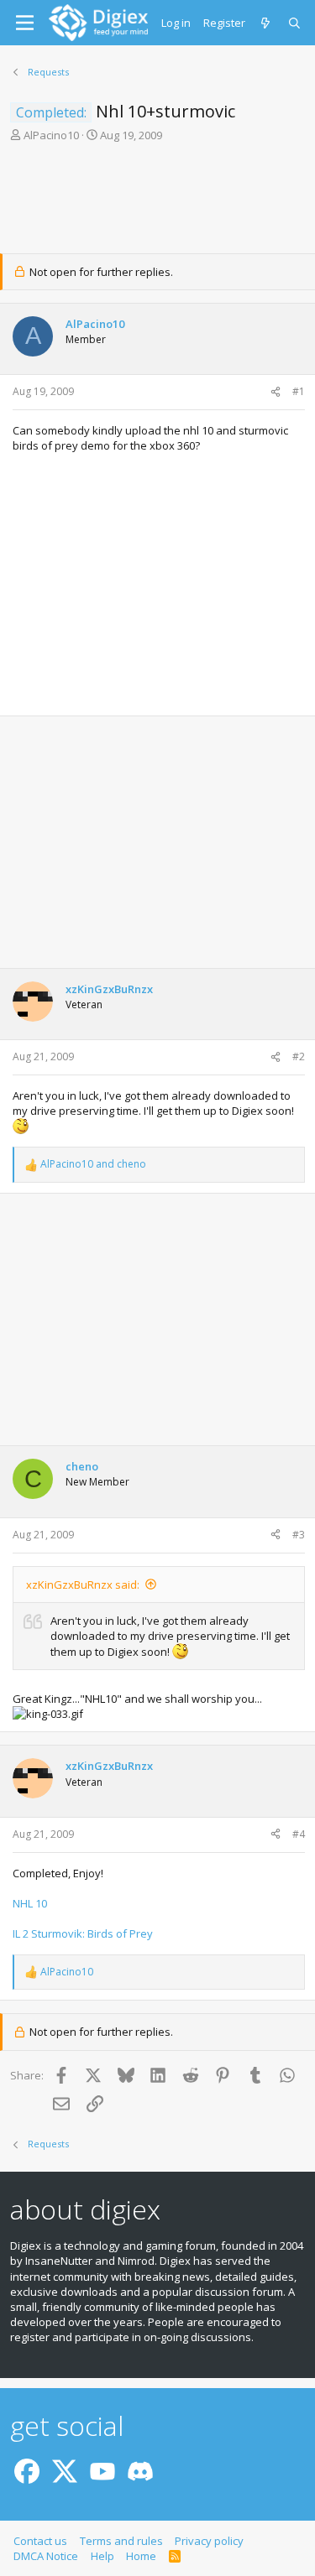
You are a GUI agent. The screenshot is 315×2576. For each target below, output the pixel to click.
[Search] (295, 23)
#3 (299, 1535)
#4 (299, 1834)
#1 (299, 391)
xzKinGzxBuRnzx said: (83, 1585)
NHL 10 (30, 1903)
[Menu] (25, 23)
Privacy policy (209, 2541)
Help (102, 2556)
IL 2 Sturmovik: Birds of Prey (83, 1933)
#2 (299, 1056)
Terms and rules (121, 2541)
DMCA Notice (46, 2556)
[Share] (276, 392)
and (93, 1164)
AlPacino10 (51, 135)
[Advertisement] (157, 203)
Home (141, 2556)
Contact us (40, 2541)
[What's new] (267, 23)
